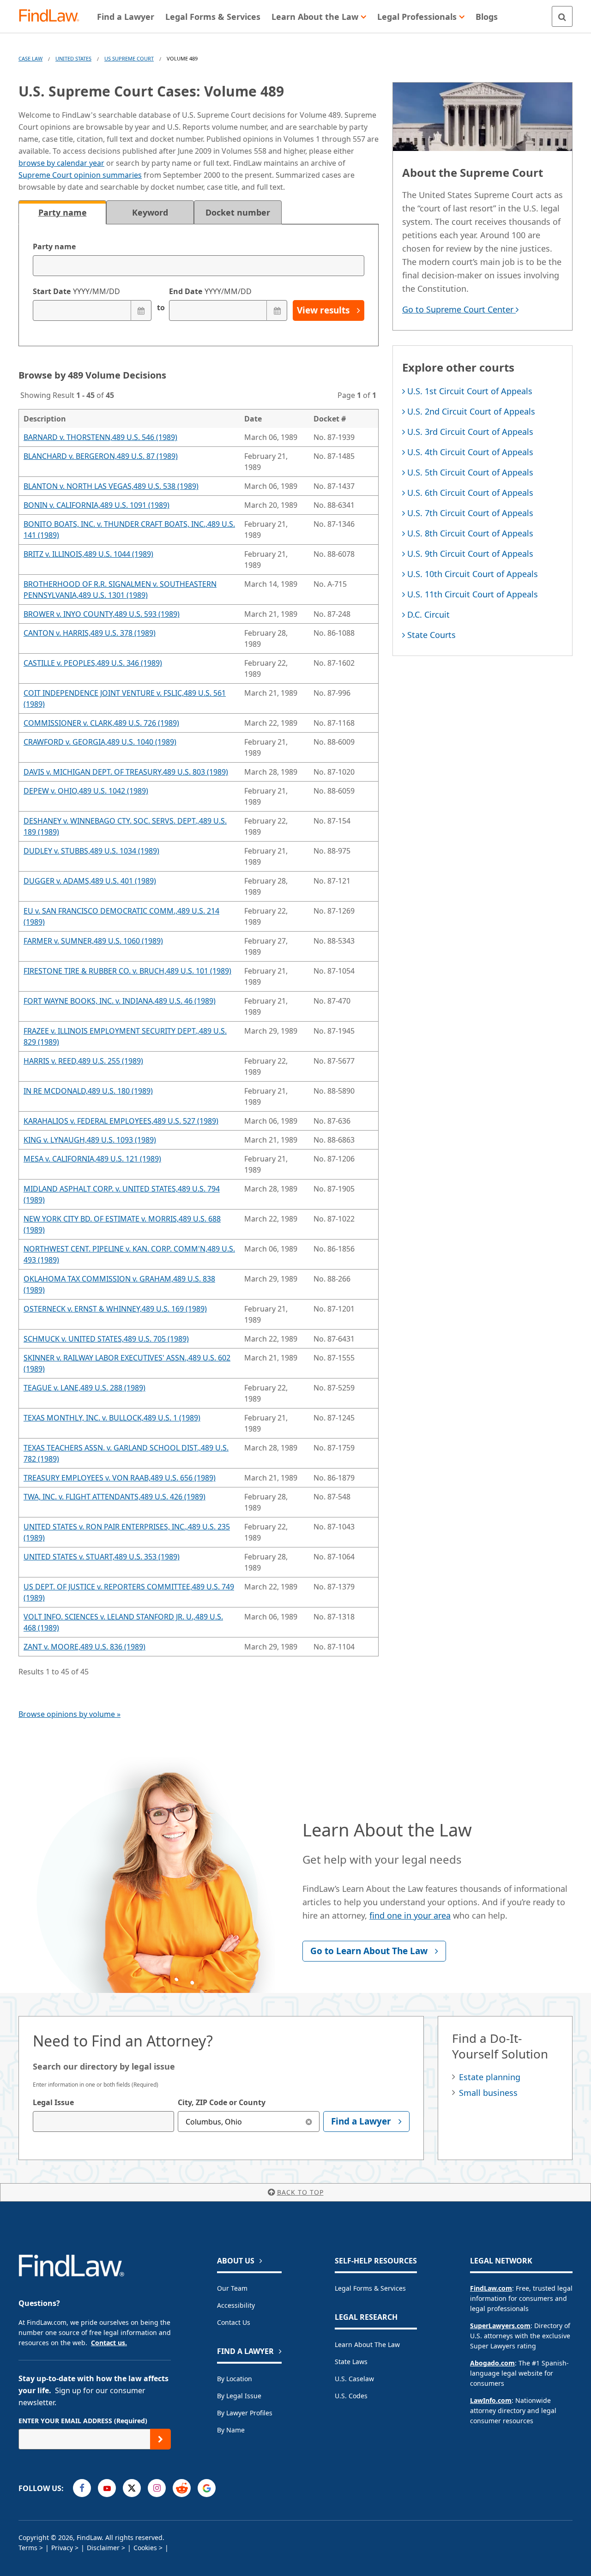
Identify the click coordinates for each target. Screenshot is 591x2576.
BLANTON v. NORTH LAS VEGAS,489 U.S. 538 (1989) (111, 486)
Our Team (232, 2288)
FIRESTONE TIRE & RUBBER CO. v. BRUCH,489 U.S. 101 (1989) (127, 971)
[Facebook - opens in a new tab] (82, 2488)
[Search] (562, 16)
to (160, 307)
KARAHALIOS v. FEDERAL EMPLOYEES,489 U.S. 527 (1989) (121, 1121)
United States (73, 58)
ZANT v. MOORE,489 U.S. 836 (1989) (84, 1647)
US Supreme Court (129, 58)
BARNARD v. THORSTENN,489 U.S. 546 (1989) (100, 437)
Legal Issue (53, 2102)
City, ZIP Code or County (222, 2102)
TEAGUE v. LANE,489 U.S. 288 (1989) (84, 1388)
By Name (231, 2430)
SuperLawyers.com (500, 2326)
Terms (28, 2548)
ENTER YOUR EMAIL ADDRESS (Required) (83, 2421)
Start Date (76, 291)
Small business (488, 2093)
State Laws (351, 2362)
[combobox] (103, 2122)
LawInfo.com (491, 2400)
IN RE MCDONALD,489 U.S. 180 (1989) (88, 1091)
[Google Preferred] (207, 2488)
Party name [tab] (63, 212)
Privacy (62, 2548)
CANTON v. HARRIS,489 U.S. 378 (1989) (90, 633)
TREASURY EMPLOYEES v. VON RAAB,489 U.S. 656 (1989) (120, 1478)
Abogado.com (492, 2363)
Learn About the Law (367, 2344)
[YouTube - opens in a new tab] (107, 2488)
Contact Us (234, 2322)
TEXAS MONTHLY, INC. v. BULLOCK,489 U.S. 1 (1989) (112, 1418)
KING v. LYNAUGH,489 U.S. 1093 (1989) (90, 1140)
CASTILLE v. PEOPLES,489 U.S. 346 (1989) (93, 663)
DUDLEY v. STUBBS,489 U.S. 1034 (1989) (91, 851)
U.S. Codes (351, 2396)
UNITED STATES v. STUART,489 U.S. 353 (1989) (102, 1557)
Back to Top (300, 2192)
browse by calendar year (61, 163)
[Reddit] (182, 2488)
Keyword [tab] (150, 212)
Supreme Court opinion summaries (80, 175)
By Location (235, 2379)
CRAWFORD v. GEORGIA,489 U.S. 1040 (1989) (100, 742)
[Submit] (160, 2439)
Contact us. (109, 2343)
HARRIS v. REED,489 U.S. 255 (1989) (83, 1061)
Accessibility (236, 2305)
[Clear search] (309, 2122)
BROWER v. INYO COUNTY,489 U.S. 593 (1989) (102, 614)
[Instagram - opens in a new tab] (157, 2488)
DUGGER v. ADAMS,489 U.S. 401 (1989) (90, 881)
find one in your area (410, 1915)
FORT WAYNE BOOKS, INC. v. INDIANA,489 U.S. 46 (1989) (120, 1001)
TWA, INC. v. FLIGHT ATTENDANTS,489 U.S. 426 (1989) (115, 1497)
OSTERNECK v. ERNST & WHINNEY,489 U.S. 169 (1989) (115, 1309)
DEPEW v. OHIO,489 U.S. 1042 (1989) (86, 791)
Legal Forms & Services (370, 2288)
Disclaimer (103, 2548)
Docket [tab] (238, 212)
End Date (210, 291)
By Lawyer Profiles (245, 2413)
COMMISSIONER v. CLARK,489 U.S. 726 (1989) (101, 723)
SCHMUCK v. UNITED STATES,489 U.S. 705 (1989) (106, 1339)
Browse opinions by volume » (69, 1714)
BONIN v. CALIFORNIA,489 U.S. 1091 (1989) (96, 505)
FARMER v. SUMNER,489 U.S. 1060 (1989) (93, 941)
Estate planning (490, 2077)
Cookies (145, 2548)
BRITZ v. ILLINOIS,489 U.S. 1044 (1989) (88, 554)
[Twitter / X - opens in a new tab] (132, 2488)
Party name (54, 247)
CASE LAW (30, 58)
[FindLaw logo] (53, 16)
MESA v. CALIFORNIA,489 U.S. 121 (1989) (92, 1159)
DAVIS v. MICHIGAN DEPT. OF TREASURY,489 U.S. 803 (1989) (126, 772)
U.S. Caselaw (354, 2379)
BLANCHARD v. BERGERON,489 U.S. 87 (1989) (101, 456)
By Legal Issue (239, 2396)
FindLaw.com (491, 2288)
